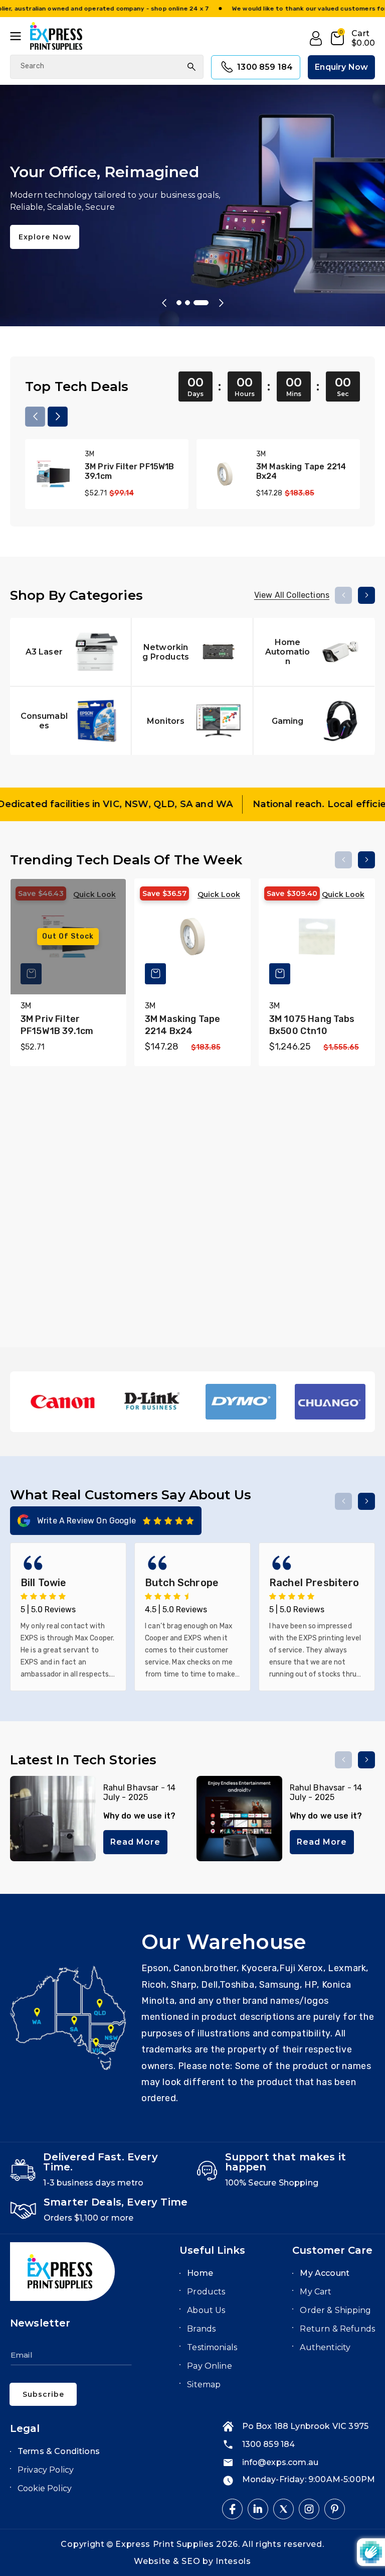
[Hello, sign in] (316, 39)
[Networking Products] (192, 652)
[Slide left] (35, 417)
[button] (20, 36)
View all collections (292, 595)
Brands (201, 2329)
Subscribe (43, 2394)
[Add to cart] (155, 974)
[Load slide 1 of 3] (184, 303)
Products (206, 2292)
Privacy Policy (46, 2470)
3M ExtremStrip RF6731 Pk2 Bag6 (308, 1273)
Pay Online (210, 2366)
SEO (192, 2561)
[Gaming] (314, 721)
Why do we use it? (140, 1816)
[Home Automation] (314, 652)
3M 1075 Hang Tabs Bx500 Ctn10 (312, 1025)
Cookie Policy (45, 2488)
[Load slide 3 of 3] (206, 303)
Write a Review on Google (86, 1521)
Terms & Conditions (59, 2451)
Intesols (233, 2561)
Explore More (46, 256)
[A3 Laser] (70, 652)
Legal (25, 2428)
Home (200, 2273)
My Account (325, 2273)
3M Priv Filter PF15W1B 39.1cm (130, 471)
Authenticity (325, 2347)
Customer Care (332, 2250)
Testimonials (212, 2347)
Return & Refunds (337, 2329)
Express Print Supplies (164, 2544)
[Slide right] (58, 417)
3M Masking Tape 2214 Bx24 (301, 471)
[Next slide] (221, 303)
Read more (135, 1842)
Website (153, 2561)
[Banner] (63, 1402)
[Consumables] (70, 721)
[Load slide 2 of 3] (198, 303)
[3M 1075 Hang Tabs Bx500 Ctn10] (317, 937)
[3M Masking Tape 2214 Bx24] (225, 474)
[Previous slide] (164, 303)
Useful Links (212, 2250)
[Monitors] (192, 721)
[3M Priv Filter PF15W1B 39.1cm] (53, 474)
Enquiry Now (341, 67)
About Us (206, 2310)
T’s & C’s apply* (62, 9)
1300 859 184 (265, 67)
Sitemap (204, 2385)
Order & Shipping (335, 2310)
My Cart (316, 2292)
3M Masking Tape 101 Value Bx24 (191, 1273)
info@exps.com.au (280, 2462)
